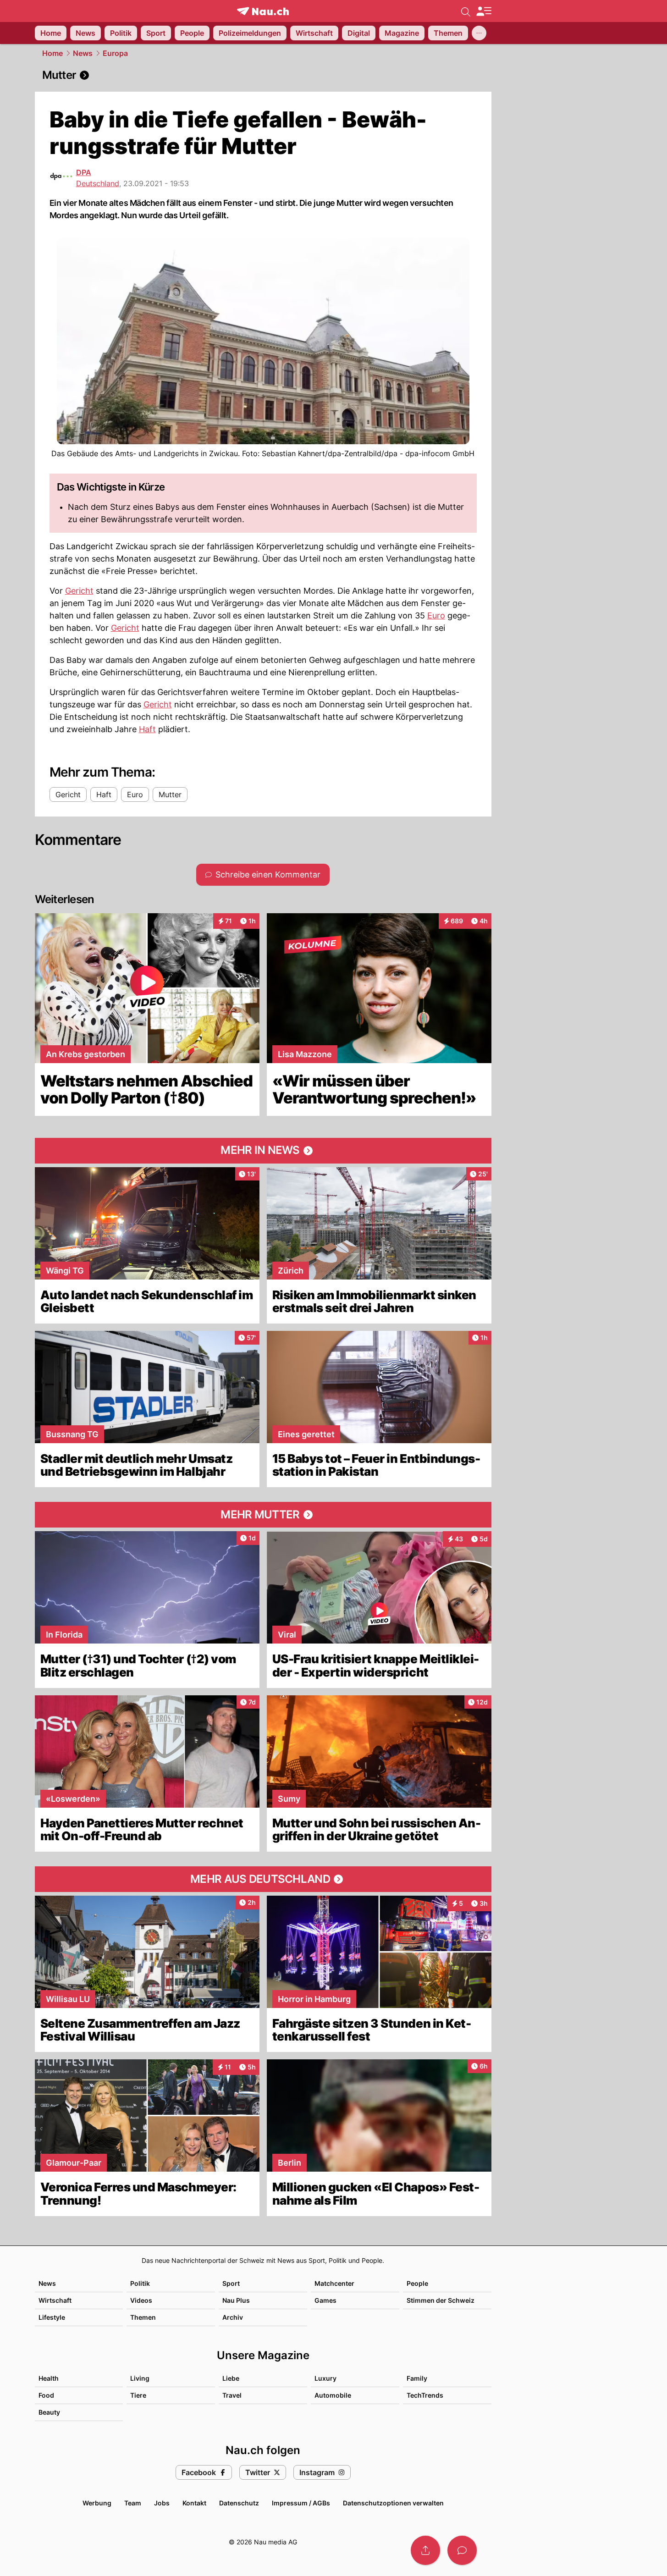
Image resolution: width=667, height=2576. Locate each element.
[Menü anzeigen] (484, 11)
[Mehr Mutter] (263, 1515)
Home (52, 53)
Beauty (49, 2412)
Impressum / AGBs (301, 2503)
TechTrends (425, 2395)
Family (417, 2378)
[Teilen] (425, 2550)
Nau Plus (236, 2300)
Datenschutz (239, 2503)
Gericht (79, 591)
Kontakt (194, 2503)
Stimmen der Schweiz (441, 2300)
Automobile (333, 2395)
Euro (436, 615)
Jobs (162, 2503)
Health (49, 2378)
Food (46, 2395)
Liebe (231, 2378)
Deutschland (98, 183)
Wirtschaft (55, 2300)
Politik (140, 2283)
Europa (115, 53)
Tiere (138, 2395)
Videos (141, 2300)
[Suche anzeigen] (466, 11)
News (83, 53)
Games (325, 2300)
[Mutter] (263, 75)
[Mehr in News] (263, 1151)
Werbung (97, 2503)
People (417, 2283)
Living (140, 2378)
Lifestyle (52, 2317)
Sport (231, 2283)
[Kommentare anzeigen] (462, 2550)
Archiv (233, 2317)
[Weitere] (479, 33)
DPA (84, 172)
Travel (232, 2395)
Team (133, 2503)
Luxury (325, 2378)
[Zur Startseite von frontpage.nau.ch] (263, 11)
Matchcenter (334, 2283)
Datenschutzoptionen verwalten (393, 2503)
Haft (147, 729)
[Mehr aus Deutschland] (263, 1879)
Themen (143, 2317)
